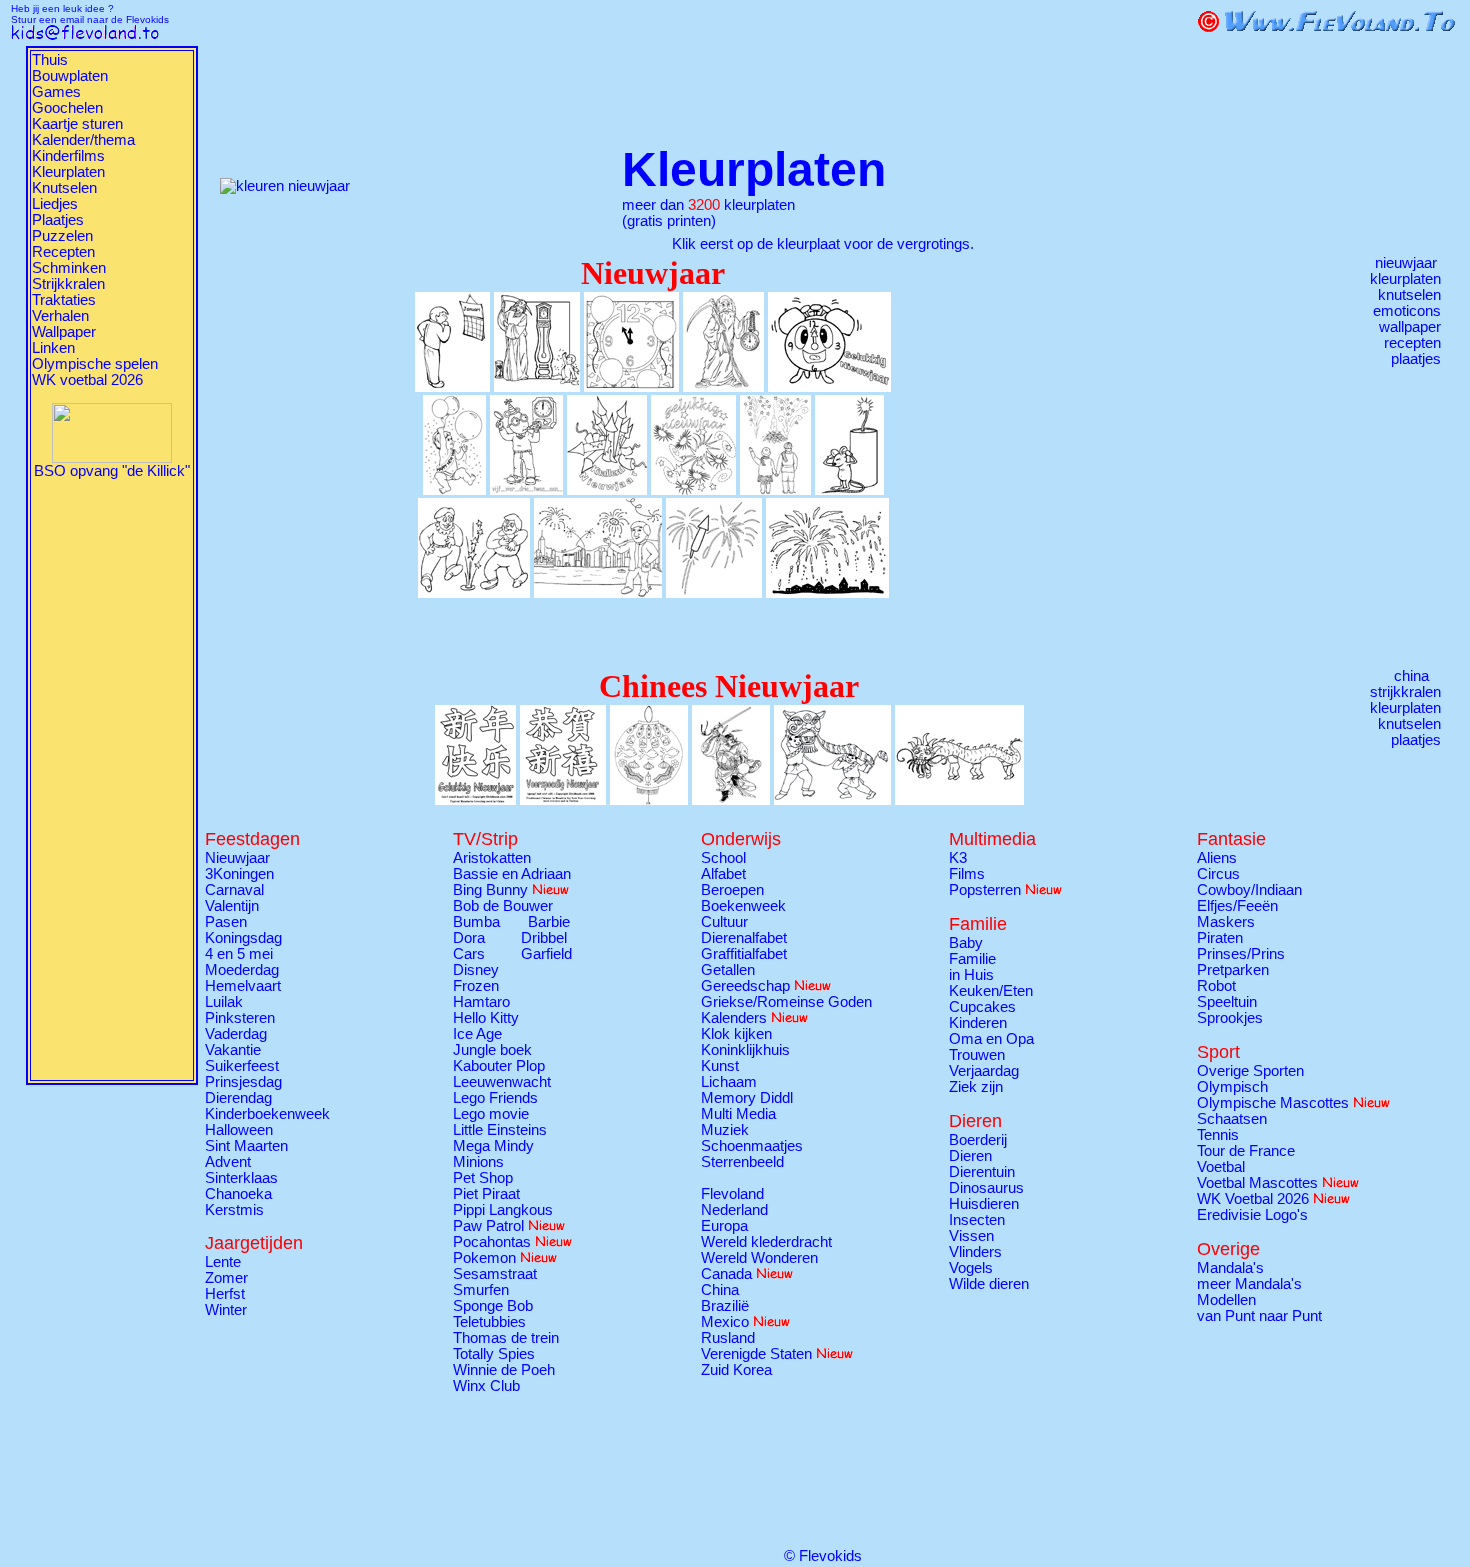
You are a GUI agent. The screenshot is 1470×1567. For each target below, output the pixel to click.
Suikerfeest (242, 1066)
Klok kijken (736, 1034)
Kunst (720, 1066)
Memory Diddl (747, 1098)
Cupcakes (982, 1007)
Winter (226, 1310)
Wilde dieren (989, 1284)
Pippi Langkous (503, 1210)
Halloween (239, 1130)
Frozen (476, 986)
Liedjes (55, 204)
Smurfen (481, 1290)
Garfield (546, 954)
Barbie (549, 922)
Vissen (971, 1236)
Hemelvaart (243, 986)
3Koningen (239, 874)
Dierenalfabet (744, 938)
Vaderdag (236, 1034)
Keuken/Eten (991, 991)
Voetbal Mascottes (1257, 1183)
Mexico (725, 1322)
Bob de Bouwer (503, 906)
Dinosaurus (986, 1188)
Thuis (50, 60)
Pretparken (1233, 970)
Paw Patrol (488, 1226)
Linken (53, 348)
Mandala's (1230, 1268)
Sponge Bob (493, 1306)
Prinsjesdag (243, 1082)
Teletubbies (489, 1322)
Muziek (725, 1130)
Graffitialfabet (744, 954)
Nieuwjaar (237, 858)
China (720, 1290)
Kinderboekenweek (267, 1114)
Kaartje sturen (77, 124)
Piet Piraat (486, 1194)
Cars (469, 954)
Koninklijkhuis (745, 1050)
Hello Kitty (486, 1018)
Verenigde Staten (756, 1354)
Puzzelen (62, 236)
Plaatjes (58, 220)
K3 (958, 858)
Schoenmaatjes (752, 1146)
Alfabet (723, 874)
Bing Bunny (490, 890)
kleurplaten (1405, 279)
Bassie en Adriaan (512, 874)
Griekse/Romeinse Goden (786, 1002)
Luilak (224, 1002)
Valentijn (232, 906)
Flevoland (732, 1194)
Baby (966, 943)
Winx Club (486, 1386)
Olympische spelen (95, 364)
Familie (972, 959)
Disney (476, 970)
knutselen (1409, 295)
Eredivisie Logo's (1252, 1215)
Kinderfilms (68, 156)
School (723, 858)
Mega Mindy (493, 1146)
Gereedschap (745, 986)
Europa (724, 1226)
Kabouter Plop (499, 1066)
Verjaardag (984, 1071)
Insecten (977, 1220)
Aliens (1217, 858)
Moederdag (242, 970)
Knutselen (64, 188)
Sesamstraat (495, 1274)
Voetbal (1221, 1167)
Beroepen (732, 890)
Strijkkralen (68, 284)
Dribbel (544, 938)
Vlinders (975, 1252)
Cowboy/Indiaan (1249, 890)
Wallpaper (64, 332)
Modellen (1226, 1300)
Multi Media (738, 1114)
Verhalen (60, 316)
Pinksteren (240, 1018)
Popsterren (985, 890)
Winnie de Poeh (504, 1370)
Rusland (728, 1338)
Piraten (1220, 938)
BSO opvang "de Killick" (112, 471)
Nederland (734, 1210)
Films (967, 874)
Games (56, 92)
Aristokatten (492, 858)
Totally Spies (494, 1354)
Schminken (69, 268)
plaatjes (1416, 359)
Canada (726, 1274)
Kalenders (734, 1018)
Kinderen (978, 1023)
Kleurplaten (68, 172)
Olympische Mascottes (1273, 1103)
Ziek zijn (976, 1087)
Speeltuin (1227, 1002)
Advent (228, 1162)
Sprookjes (1230, 1018)
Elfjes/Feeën (1237, 906)
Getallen (728, 970)
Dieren (970, 1156)
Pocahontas (492, 1242)
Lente (223, 1262)
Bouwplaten (70, 76)
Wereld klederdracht (766, 1242)
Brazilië (725, 1306)
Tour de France (1246, 1151)
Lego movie (491, 1114)
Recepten (63, 252)
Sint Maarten (246, 1146)
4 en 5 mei (239, 954)
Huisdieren (984, 1204)
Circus (1218, 874)
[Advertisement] (112, 779)
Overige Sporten (1250, 1071)
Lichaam (729, 1082)
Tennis (1218, 1135)
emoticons (1407, 311)
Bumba (476, 922)
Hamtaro (481, 1002)
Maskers (1226, 922)
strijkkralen (1405, 692)
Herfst (225, 1294)
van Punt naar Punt (1259, 1316)
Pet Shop (483, 1178)
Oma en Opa (991, 1039)
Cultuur (724, 922)
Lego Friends (495, 1098)
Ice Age (477, 1034)
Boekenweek (743, 906)
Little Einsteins (500, 1130)
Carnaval (234, 890)
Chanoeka (238, 1194)
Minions (478, 1162)
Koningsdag (243, 938)
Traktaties (64, 300)
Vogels (971, 1268)
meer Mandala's (1249, 1284)
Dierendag (238, 1098)
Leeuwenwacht (502, 1082)
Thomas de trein (506, 1338)
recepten (1412, 343)
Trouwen (977, 1055)
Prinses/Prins (1241, 954)
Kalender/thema (83, 140)
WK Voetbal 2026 (1253, 1199)
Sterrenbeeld (742, 1162)
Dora (469, 938)
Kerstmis (234, 1210)
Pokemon (484, 1258)
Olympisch (1232, 1087)
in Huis (971, 975)
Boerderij (978, 1140)
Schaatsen (1232, 1119)
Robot (1216, 986)
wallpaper (1410, 327)
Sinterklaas (241, 1178)
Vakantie (233, 1050)
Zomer (226, 1278)
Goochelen (67, 108)
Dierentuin (982, 1172)
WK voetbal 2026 (87, 380)
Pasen (226, 922)
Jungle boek (492, 1050)
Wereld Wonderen (759, 1258)
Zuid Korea (736, 1370)
